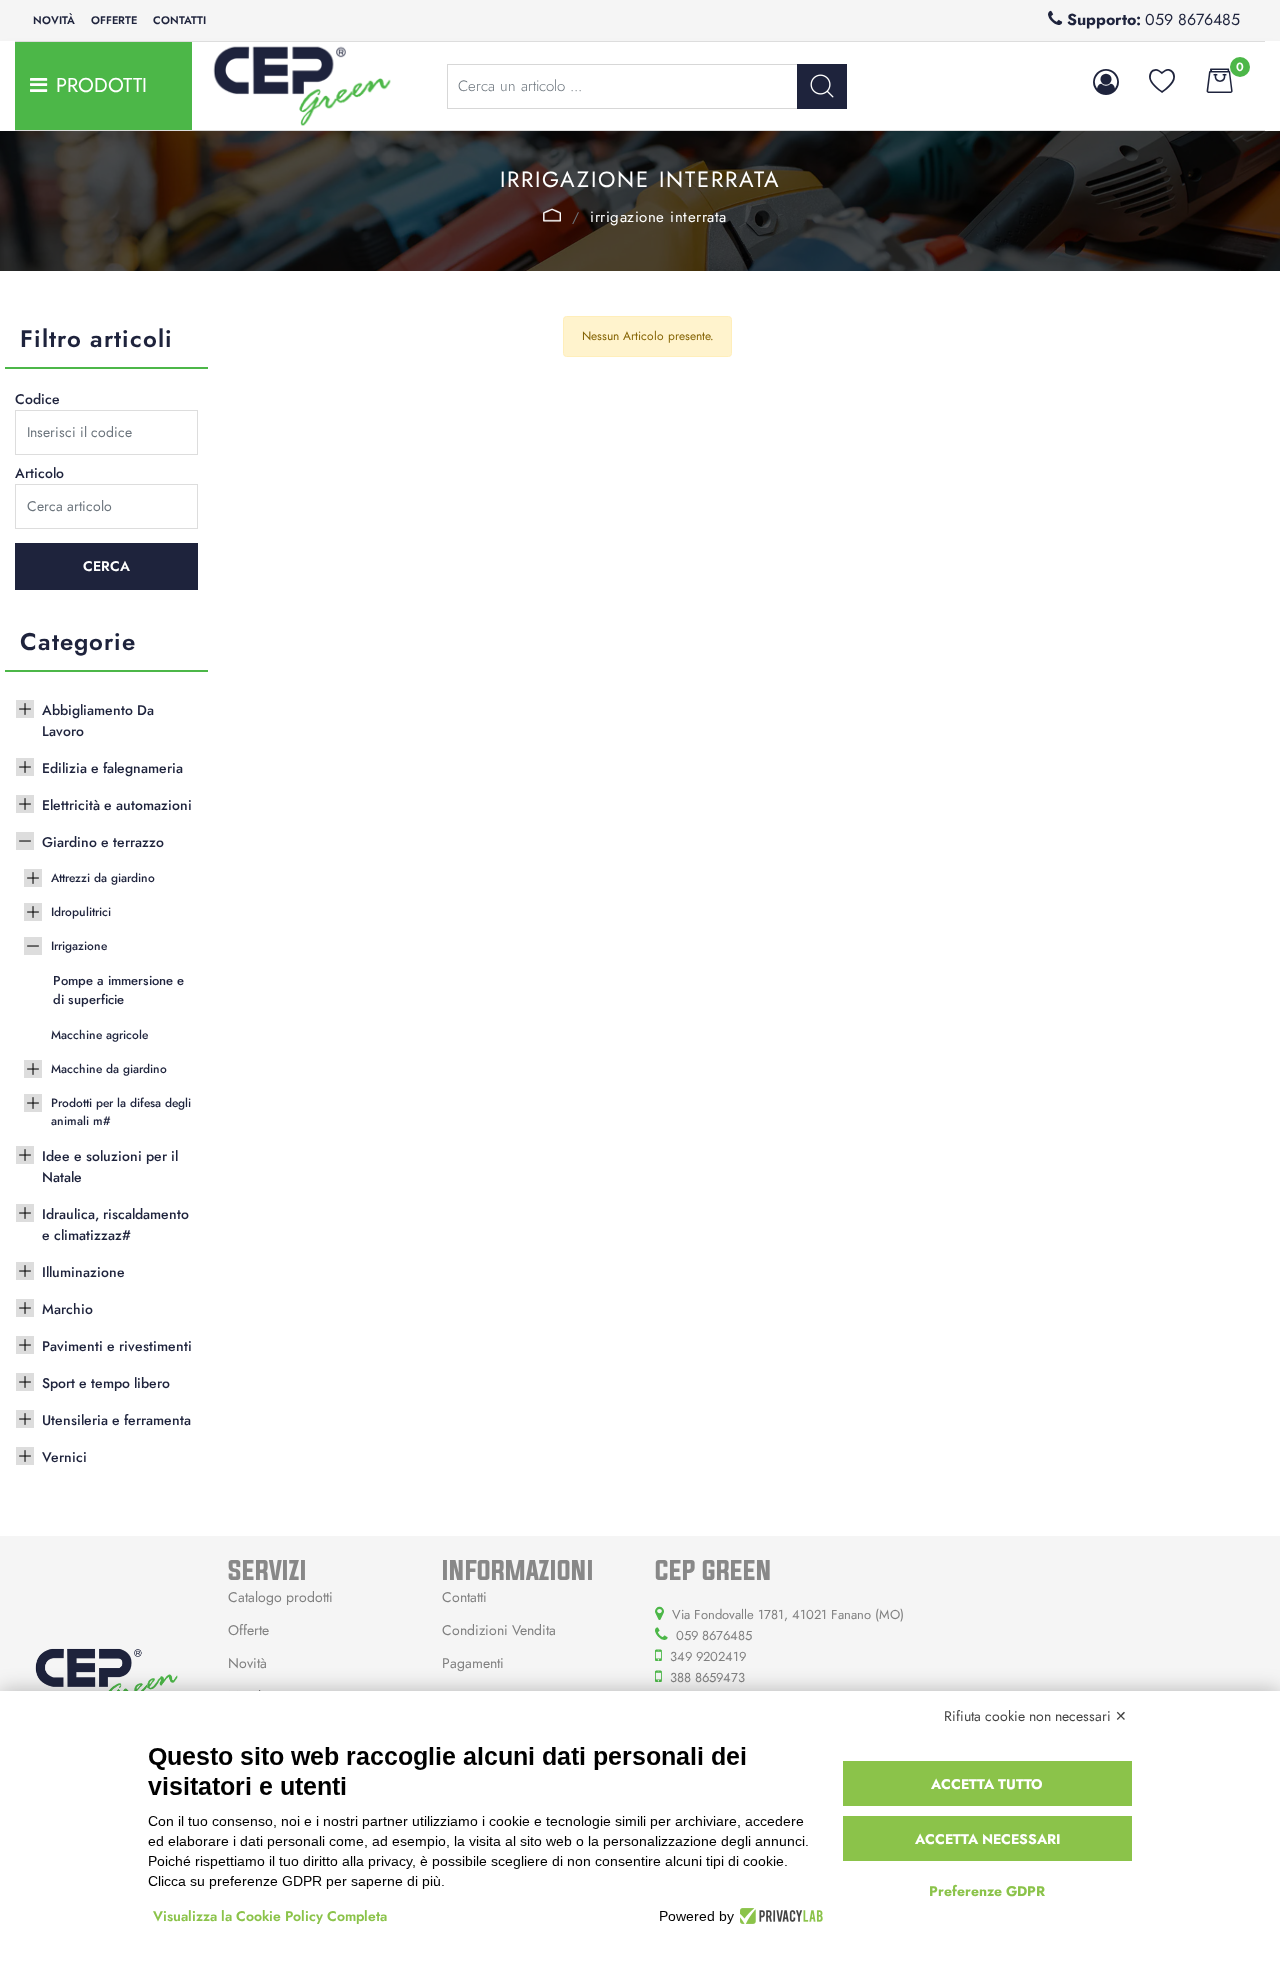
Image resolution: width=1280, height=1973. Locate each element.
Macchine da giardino (109, 1069)
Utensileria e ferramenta (116, 1420)
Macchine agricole (99, 1035)
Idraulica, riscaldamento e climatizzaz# (115, 1224)
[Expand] (25, 707)
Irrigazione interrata (658, 217)
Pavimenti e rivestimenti (117, 1346)
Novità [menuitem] (54, 20)
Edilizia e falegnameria (112, 768)
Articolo (39, 473)
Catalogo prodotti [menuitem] (280, 1597)
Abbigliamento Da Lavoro (98, 720)
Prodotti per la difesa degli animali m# (121, 1112)
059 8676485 (1192, 19)
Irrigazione (553, 215)
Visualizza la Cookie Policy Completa (270, 1916)
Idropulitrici (81, 912)
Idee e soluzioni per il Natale (110, 1166)
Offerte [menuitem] (114, 20)
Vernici (64, 1457)
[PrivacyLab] (778, 1916)
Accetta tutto (987, 1784)
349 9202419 (708, 1656)
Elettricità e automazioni (117, 805)
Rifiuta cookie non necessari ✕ (1035, 1716)
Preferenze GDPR (987, 1891)
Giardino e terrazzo (103, 842)
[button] (822, 86)
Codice (37, 399)
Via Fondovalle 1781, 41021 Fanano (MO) (788, 1614)
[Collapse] (25, 839)
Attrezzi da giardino (103, 878)
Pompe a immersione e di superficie (118, 990)
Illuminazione (83, 1272)
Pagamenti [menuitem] (473, 1663)
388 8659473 (707, 1677)
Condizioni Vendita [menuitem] (499, 1630)
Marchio (67, 1309)
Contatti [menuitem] (179, 20)
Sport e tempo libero (106, 1383)
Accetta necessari (987, 1839)
